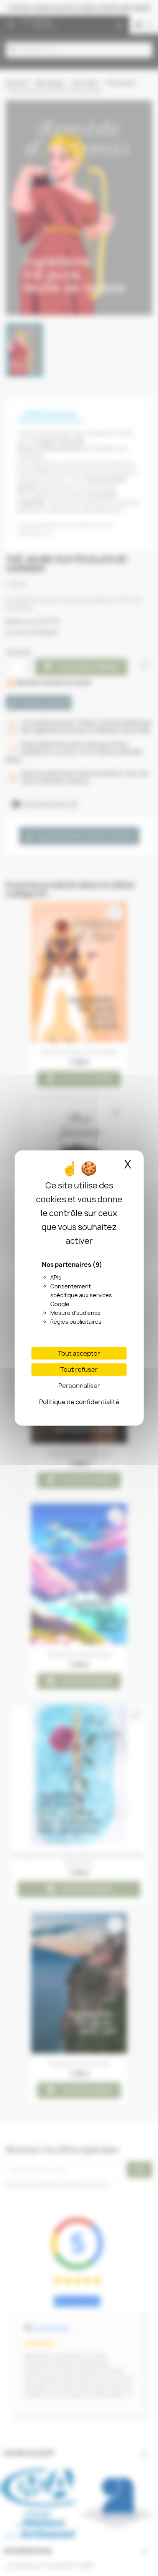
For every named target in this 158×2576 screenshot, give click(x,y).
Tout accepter (79, 1353)
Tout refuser (79, 1370)
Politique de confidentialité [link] (79, 1402)
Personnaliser (79, 1386)
